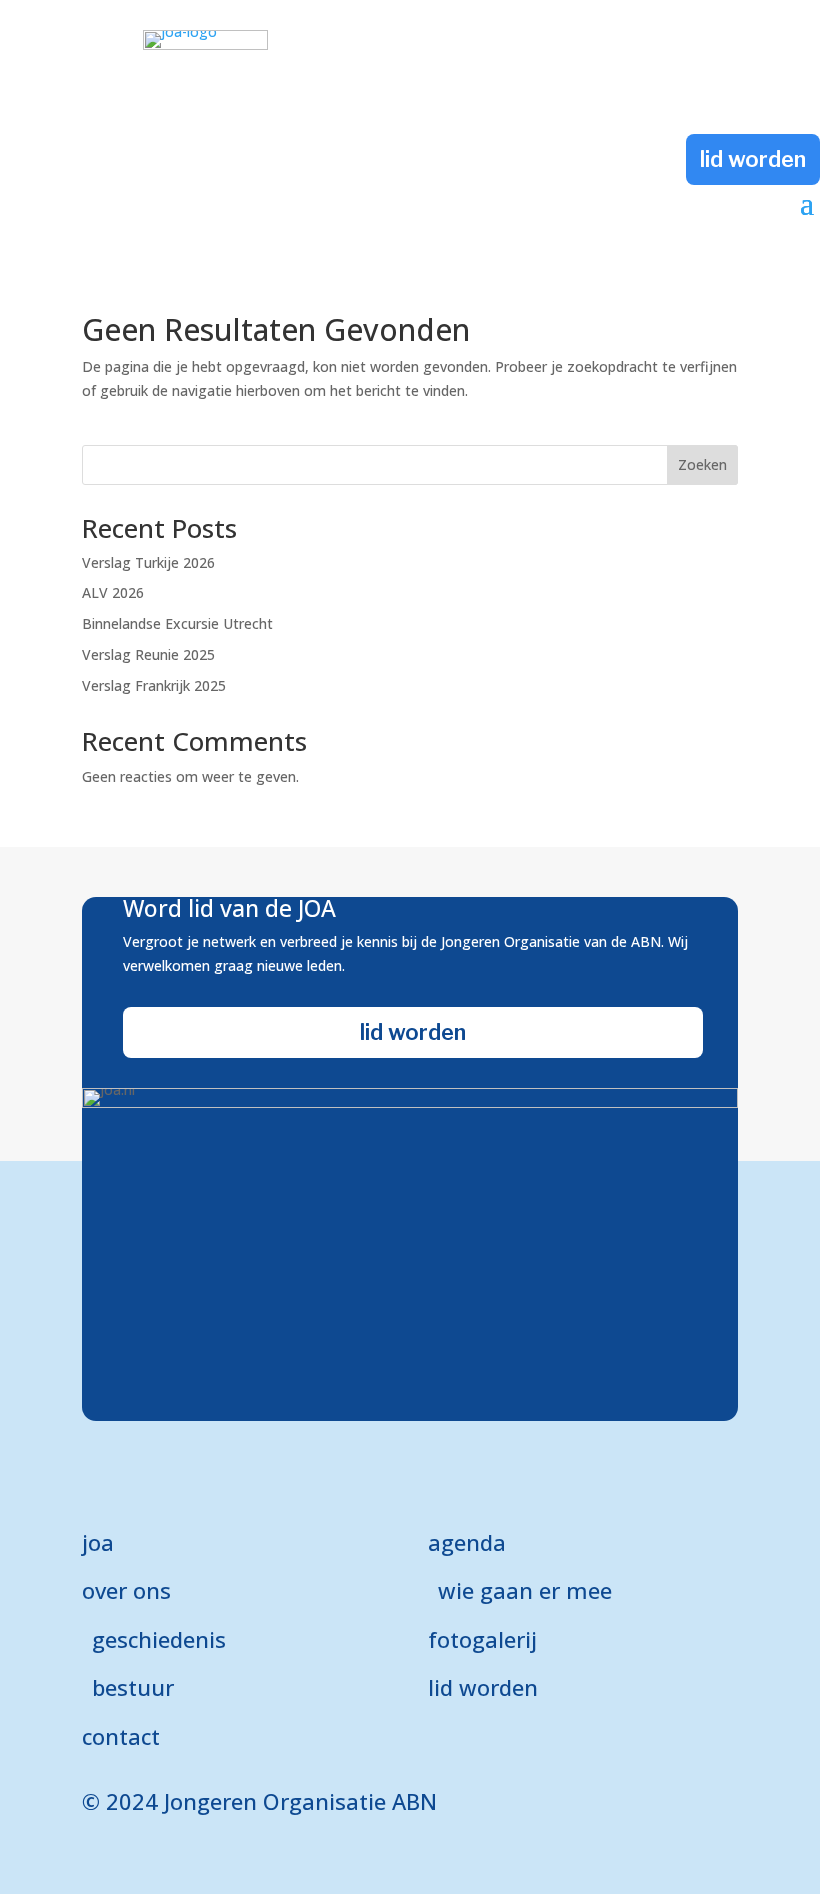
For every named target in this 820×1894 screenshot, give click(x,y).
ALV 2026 (113, 592)
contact (121, 1736)
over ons (126, 1590)
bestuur (133, 1687)
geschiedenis (159, 1639)
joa (98, 1542)
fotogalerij (482, 1639)
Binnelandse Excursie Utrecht (177, 623)
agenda (467, 1542)
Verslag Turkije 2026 (148, 562)
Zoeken (702, 464)
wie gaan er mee (525, 1590)
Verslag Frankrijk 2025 (154, 685)
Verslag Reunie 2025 (148, 654)
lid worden (753, 159)
